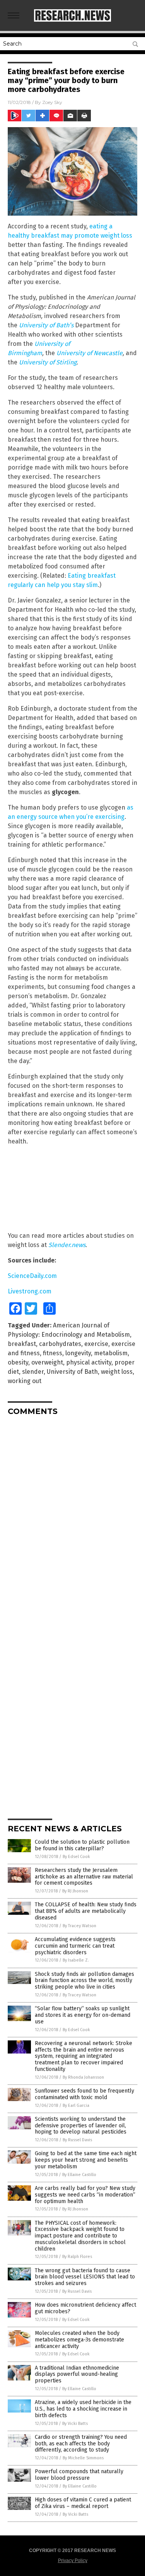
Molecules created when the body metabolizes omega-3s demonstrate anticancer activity (79, 2340)
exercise (96, 1344)
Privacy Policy (73, 2561)
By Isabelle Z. (76, 1960)
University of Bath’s (46, 325)
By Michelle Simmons (83, 2458)
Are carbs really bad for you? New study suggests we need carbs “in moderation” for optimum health (85, 2195)
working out (25, 1381)
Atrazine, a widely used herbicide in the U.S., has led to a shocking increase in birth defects (83, 2409)
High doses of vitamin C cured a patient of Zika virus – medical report (83, 2503)
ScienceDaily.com (32, 1276)
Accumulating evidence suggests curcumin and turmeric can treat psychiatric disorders (75, 1946)
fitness (53, 1353)
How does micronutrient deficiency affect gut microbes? (85, 2308)
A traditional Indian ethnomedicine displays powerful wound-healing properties (77, 2374)
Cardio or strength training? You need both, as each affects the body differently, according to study (81, 2444)
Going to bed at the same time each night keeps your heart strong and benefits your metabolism (86, 2160)
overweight (47, 1362)
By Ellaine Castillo (79, 2175)
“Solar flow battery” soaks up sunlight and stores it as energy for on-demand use (83, 2015)
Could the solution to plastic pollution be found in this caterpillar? (82, 1845)
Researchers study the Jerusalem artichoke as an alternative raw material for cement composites (84, 1877)
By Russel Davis (77, 2140)
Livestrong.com (30, 1291)
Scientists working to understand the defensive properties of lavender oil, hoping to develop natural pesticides (81, 2126)
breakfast (22, 1344)
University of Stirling (48, 362)
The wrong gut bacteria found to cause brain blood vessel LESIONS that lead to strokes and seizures (85, 2277)
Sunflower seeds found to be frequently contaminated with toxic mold (84, 2094)
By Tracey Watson (79, 1926)
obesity (18, 1362)
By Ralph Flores (77, 2257)
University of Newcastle (89, 353)
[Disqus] (72, 1518)
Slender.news (67, 1245)
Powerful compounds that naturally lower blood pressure (79, 2475)
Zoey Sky (52, 102)
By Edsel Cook (76, 1857)
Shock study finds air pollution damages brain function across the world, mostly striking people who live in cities (84, 1981)
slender (33, 1372)
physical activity (89, 1362)
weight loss (117, 1372)
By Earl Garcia (76, 2106)
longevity (78, 1353)
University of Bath (72, 1372)
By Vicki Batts (75, 2424)
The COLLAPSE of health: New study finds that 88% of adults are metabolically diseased (86, 1911)
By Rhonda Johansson (83, 2077)
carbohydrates (60, 1344)
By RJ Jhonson (75, 1891)
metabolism (111, 1353)
